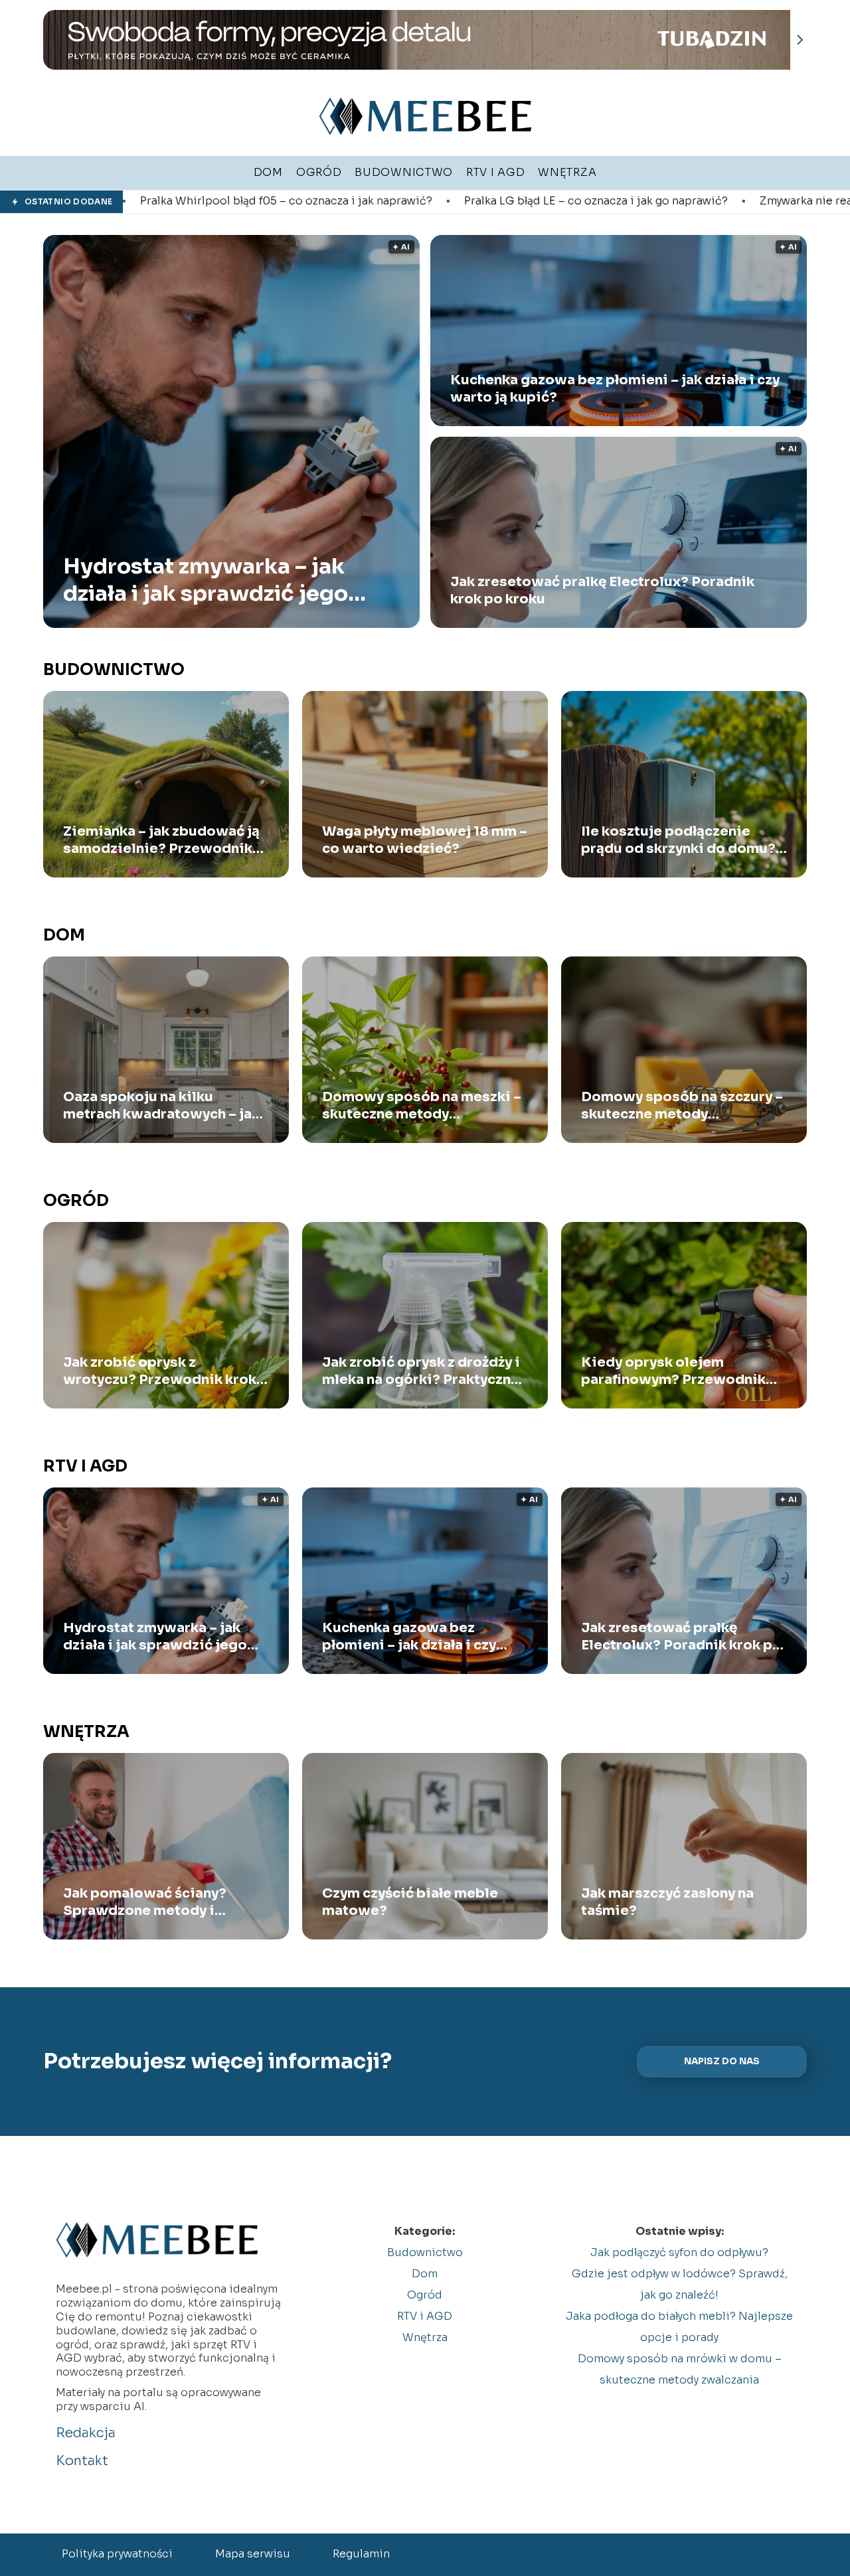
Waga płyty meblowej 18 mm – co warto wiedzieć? (425, 840)
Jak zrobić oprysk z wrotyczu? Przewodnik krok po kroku (160, 1371)
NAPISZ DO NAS (722, 2061)
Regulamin (361, 2554)
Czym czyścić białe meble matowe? (410, 1902)
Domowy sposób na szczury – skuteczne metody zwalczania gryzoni (682, 1106)
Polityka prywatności (117, 2554)
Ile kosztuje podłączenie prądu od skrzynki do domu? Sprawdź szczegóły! (678, 840)
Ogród (76, 1201)
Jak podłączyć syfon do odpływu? (679, 2252)
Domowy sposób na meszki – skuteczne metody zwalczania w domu (422, 1106)
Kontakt (82, 2461)
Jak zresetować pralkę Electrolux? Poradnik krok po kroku (602, 590)
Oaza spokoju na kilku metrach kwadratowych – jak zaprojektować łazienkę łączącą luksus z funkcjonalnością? (161, 1106)
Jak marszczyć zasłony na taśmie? (667, 1902)
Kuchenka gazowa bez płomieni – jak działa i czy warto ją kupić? (615, 389)
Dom (64, 935)
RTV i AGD (85, 1466)
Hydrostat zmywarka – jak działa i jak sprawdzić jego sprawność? (206, 580)
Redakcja (86, 2433)
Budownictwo (114, 670)
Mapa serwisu (253, 2554)
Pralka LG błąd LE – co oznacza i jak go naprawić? (421, 201)
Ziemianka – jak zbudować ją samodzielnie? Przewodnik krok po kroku (161, 840)
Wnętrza (86, 1732)
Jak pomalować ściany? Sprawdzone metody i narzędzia (145, 1902)
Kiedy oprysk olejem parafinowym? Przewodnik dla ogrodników (673, 1371)
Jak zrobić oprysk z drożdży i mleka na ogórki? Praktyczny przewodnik (421, 1371)
